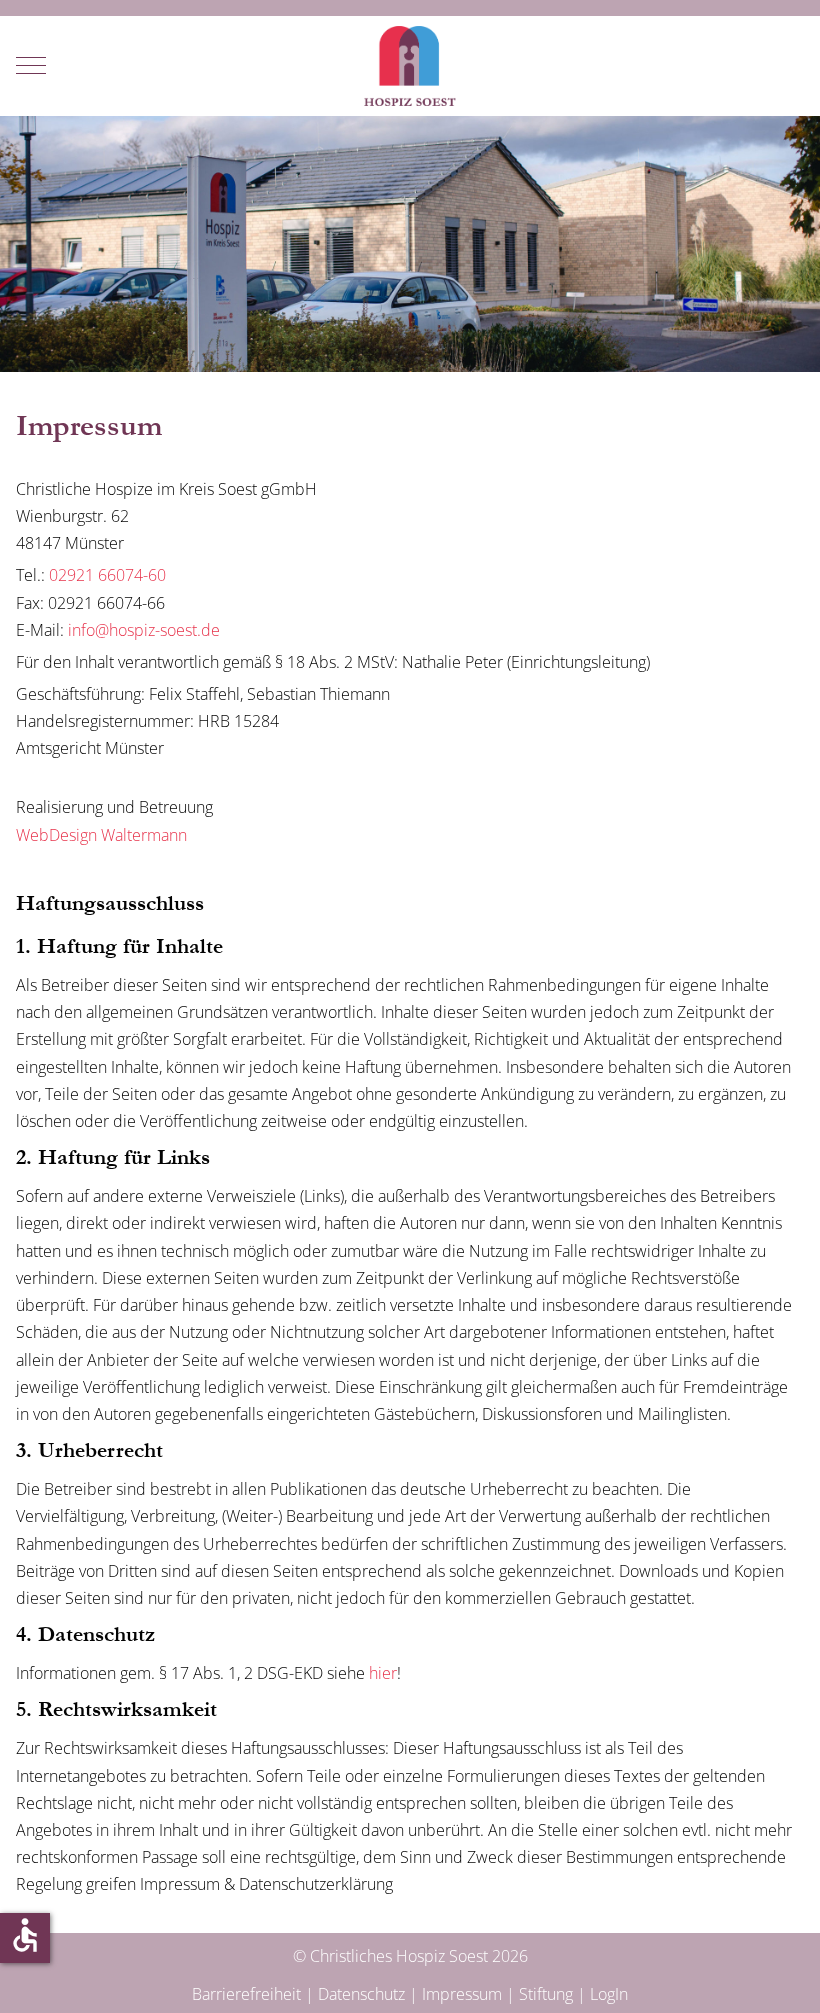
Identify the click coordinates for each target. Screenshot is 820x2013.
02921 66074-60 (107, 575)
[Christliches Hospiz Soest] (410, 66)
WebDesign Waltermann (101, 835)
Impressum (462, 1994)
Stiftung (546, 1994)
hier (383, 1673)
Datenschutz (361, 1994)
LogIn (609, 1994)
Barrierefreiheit (246, 1994)
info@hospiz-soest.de (144, 630)
